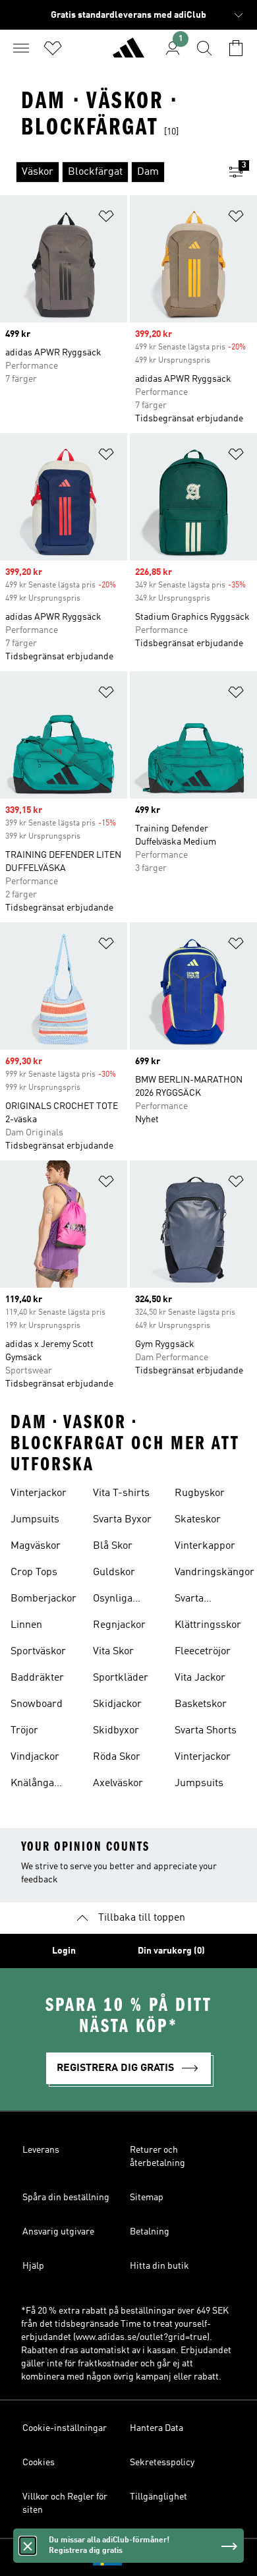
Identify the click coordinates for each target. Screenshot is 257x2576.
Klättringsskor (208, 1625)
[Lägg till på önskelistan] (106, 219)
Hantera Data (157, 2428)
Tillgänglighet (158, 2497)
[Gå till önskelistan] (53, 48)
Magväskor (36, 1546)
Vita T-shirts (121, 1493)
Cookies (39, 2463)
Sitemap (147, 2198)
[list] (107, 172)
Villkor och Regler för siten (65, 2503)
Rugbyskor (200, 1493)
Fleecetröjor (203, 1652)
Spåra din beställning (66, 2198)
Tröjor (24, 1731)
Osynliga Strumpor (115, 1600)
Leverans (41, 2150)
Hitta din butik (159, 2266)
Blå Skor (113, 1546)
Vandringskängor (214, 1573)
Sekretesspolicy (162, 2463)
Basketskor (201, 1704)
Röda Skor (117, 1757)
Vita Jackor (200, 1678)
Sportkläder (121, 1678)
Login (64, 1951)
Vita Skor (113, 1652)
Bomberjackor (43, 1599)
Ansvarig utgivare (58, 2232)
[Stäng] (28, 2546)
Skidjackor (117, 1704)
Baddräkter (37, 1678)
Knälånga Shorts (32, 1785)
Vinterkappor (205, 1546)
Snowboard (37, 1704)
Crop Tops (34, 1573)
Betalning (150, 2232)
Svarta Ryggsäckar (202, 1600)
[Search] (204, 48)
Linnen (26, 1625)
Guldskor (114, 1573)
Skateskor (198, 1520)
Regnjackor (119, 1625)
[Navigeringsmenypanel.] (21, 48)
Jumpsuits (35, 1520)
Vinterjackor (39, 1493)
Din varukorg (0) (171, 1951)
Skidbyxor (116, 1731)
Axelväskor (118, 1783)
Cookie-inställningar (65, 2428)
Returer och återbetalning (157, 2157)
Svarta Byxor (122, 1520)
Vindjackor (35, 1757)
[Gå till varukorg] (236, 48)
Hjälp (33, 2266)
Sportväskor (38, 1652)
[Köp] (128, 53)
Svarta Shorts (206, 1731)
